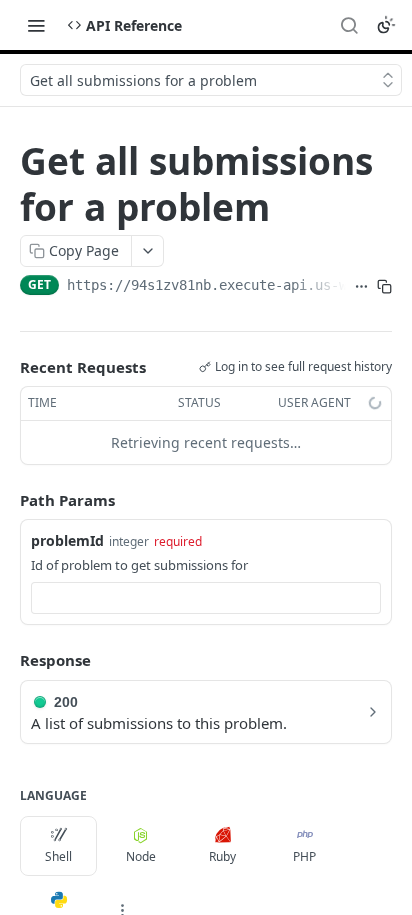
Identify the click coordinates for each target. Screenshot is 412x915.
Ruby (222, 856)
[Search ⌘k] (349, 25)
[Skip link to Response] (6, 661)
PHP (304, 856)
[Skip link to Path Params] (6, 500)
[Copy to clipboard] (384, 287)
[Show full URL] (361, 287)
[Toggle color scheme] (386, 25)
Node (141, 856)
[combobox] (206, 598)
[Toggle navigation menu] (36, 25)
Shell (58, 856)
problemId (67, 540)
